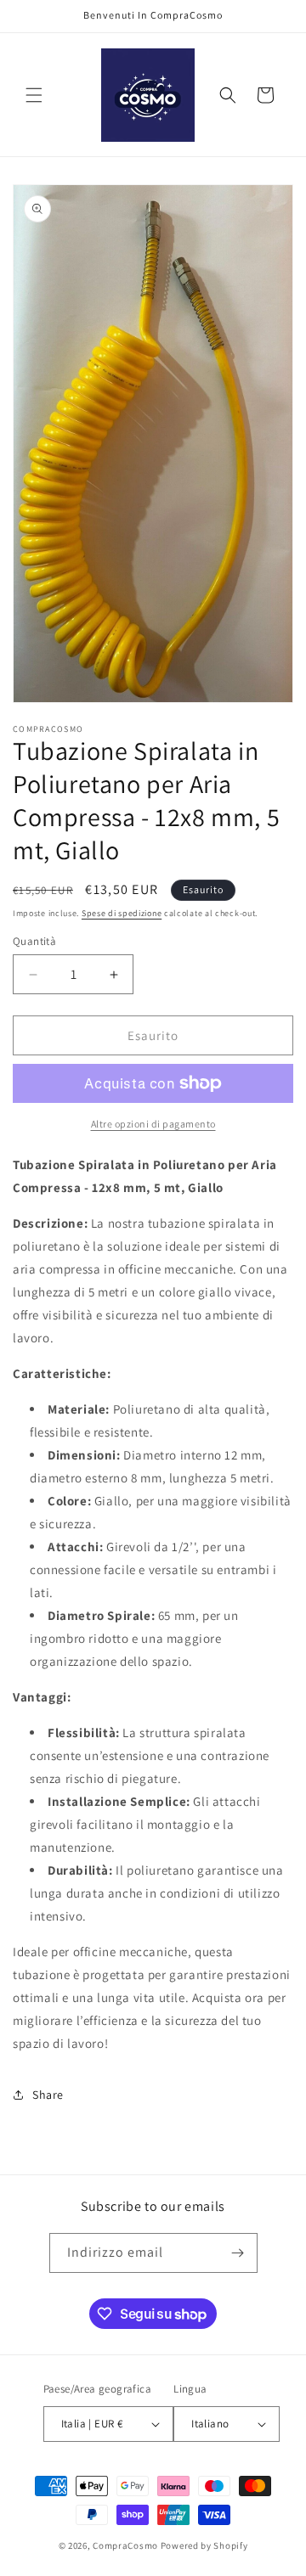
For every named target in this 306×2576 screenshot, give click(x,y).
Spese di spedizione (122, 913)
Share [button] (48, 2095)
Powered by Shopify (204, 2545)
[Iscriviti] (238, 2253)
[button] (34, 95)
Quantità (34, 941)
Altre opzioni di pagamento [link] (153, 1124)
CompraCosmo (125, 2545)
